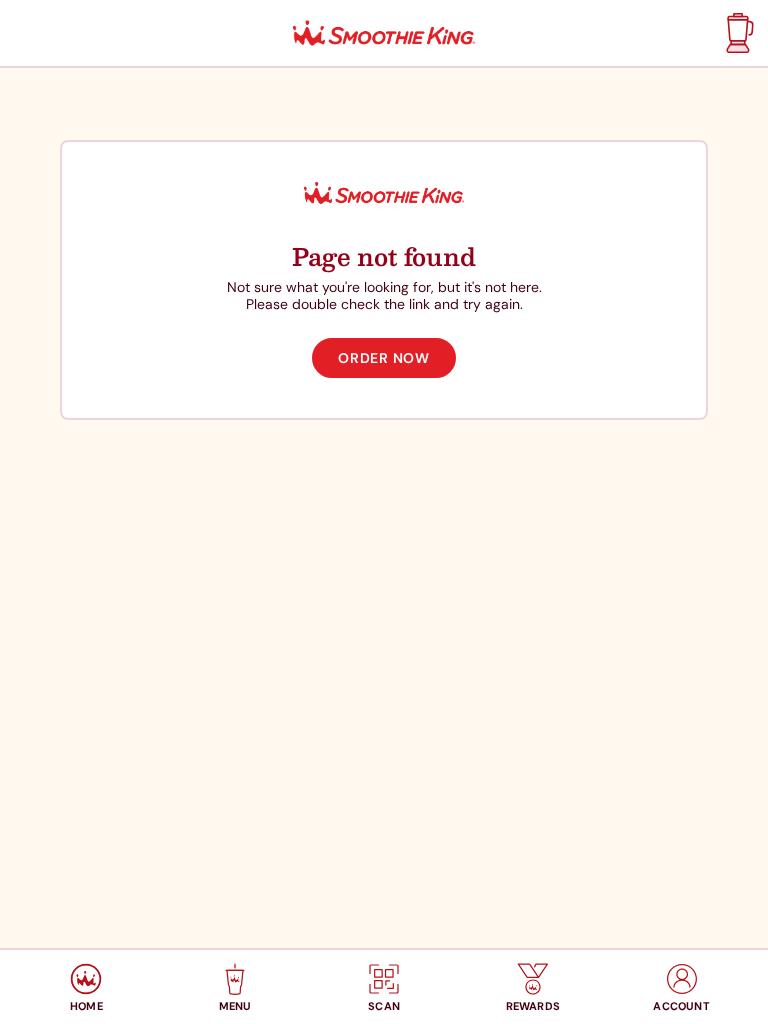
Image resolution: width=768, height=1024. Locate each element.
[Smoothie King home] (384, 33)
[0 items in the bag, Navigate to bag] (737, 33)
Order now (383, 358)
